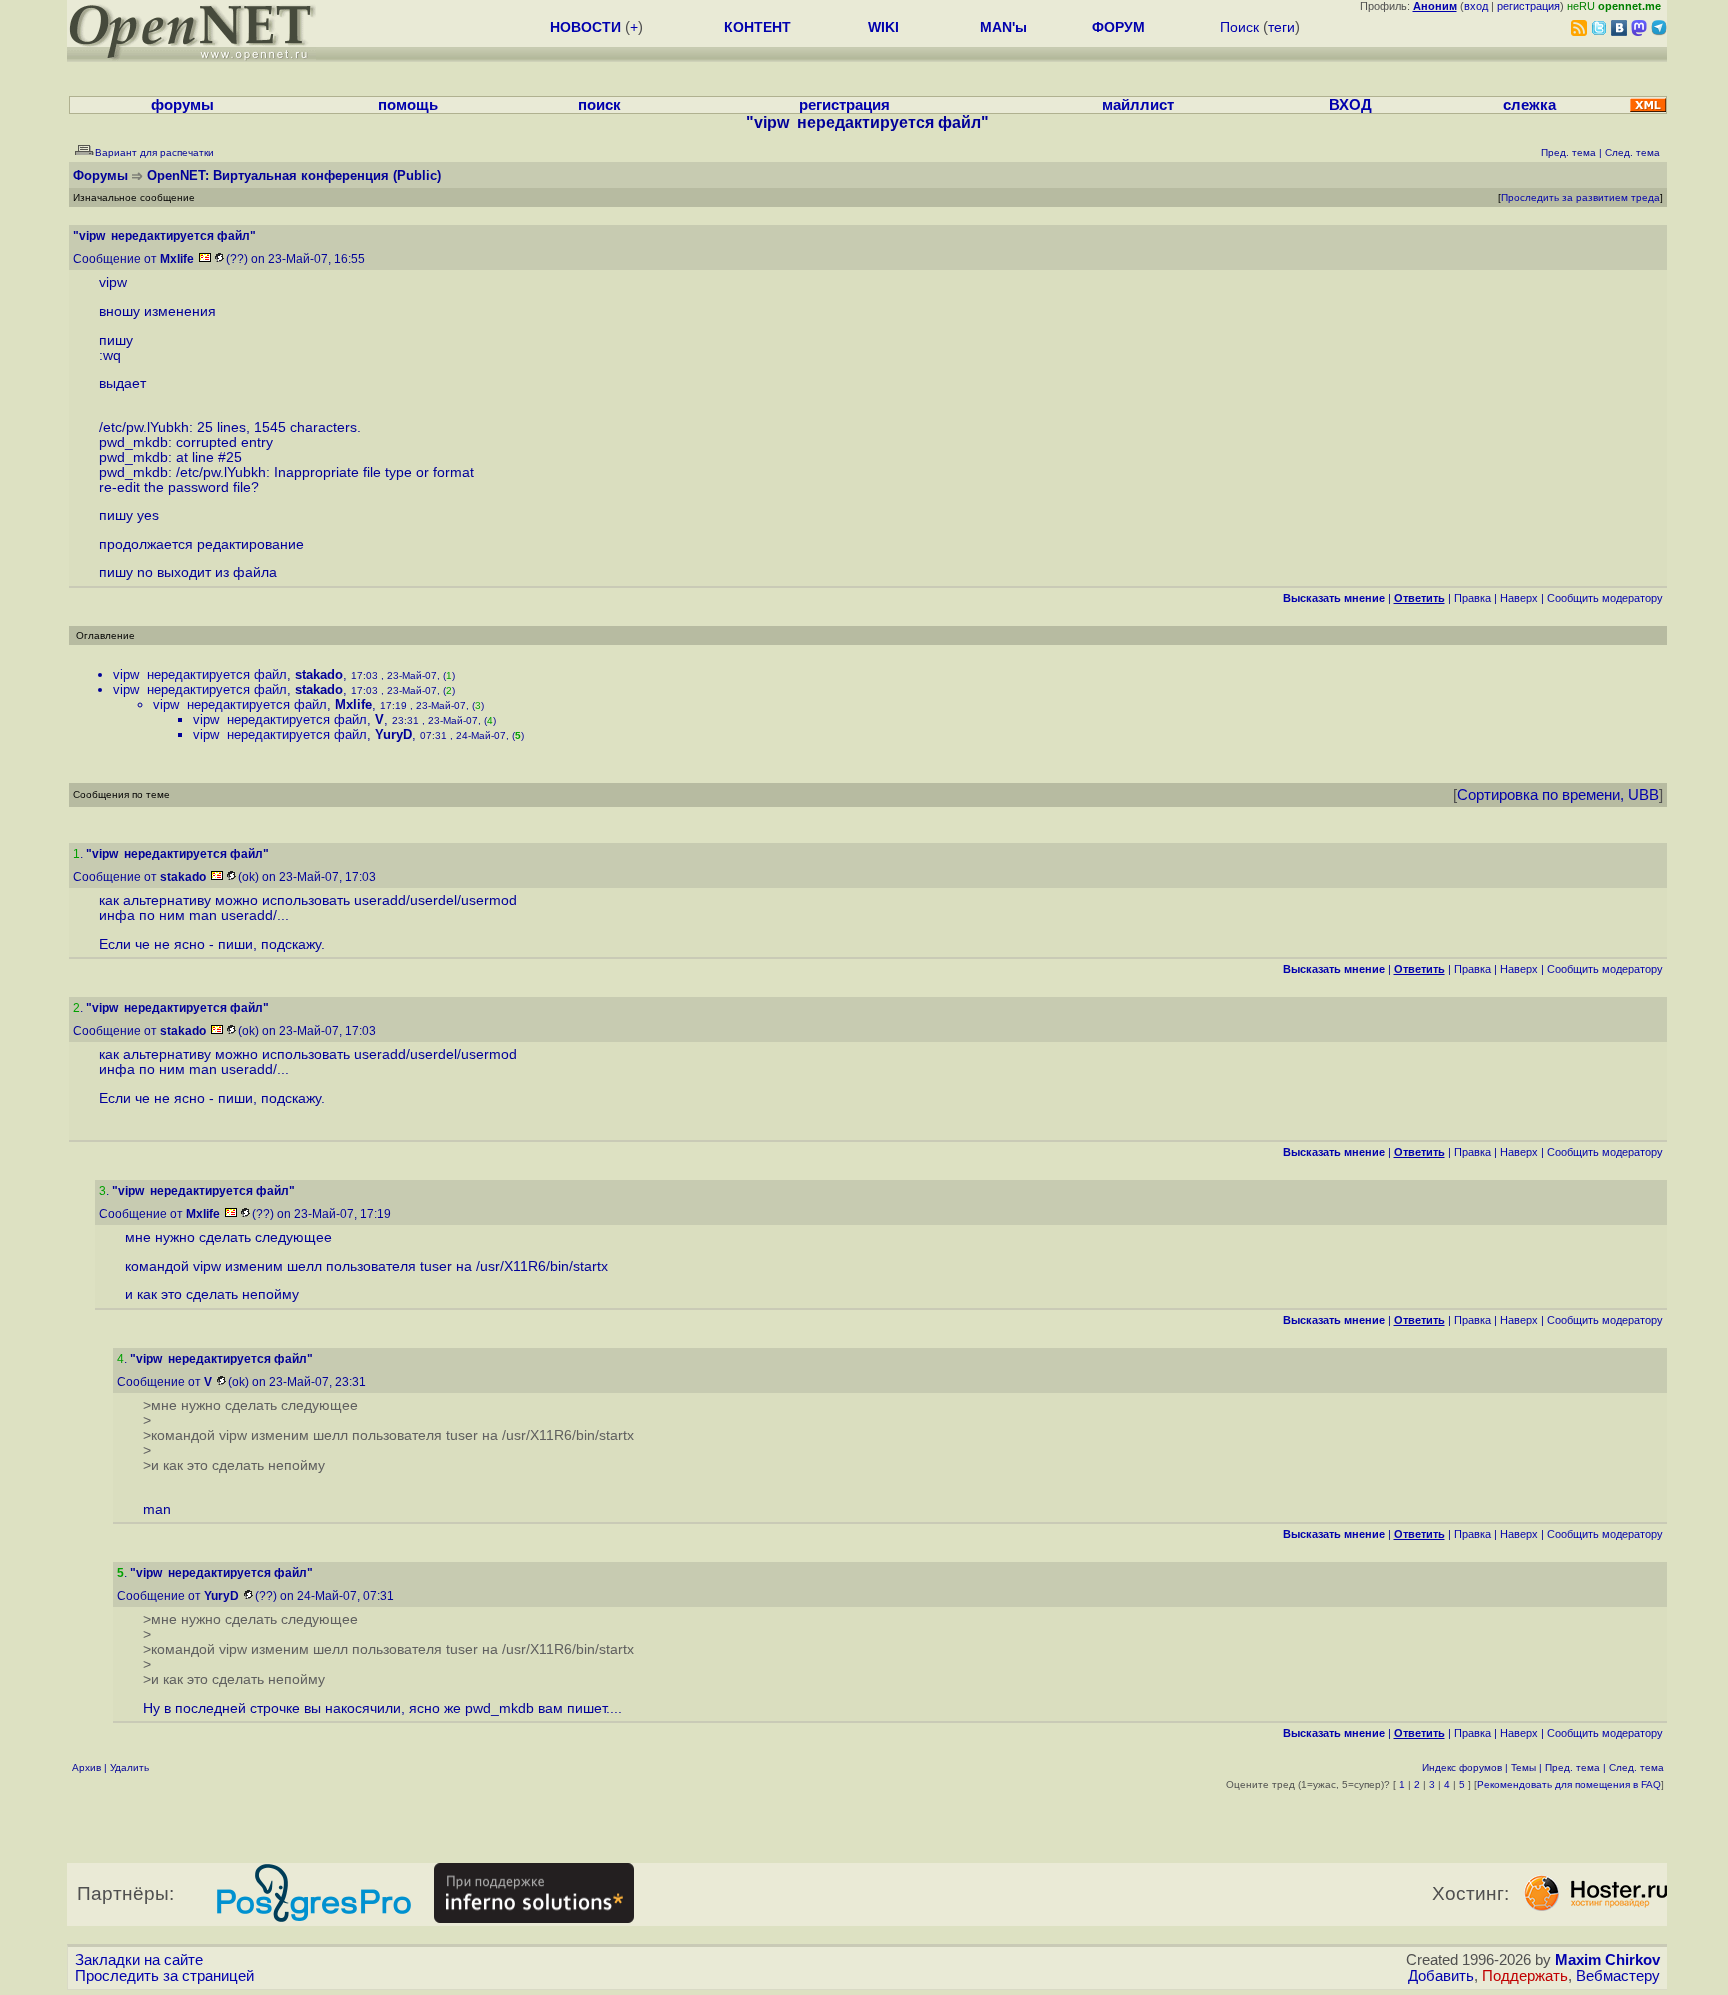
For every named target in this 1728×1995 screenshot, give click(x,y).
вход (1476, 6)
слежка (1529, 105)
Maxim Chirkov (1607, 1960)
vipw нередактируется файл (200, 674)
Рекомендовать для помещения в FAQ (1569, 1784)
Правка (1472, 598)
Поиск (1239, 27)
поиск (599, 105)
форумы (182, 105)
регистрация (1528, 6)
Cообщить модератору (1605, 598)
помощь (408, 105)
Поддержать (1525, 1976)
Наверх (1519, 598)
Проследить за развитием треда (1580, 197)
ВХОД (1350, 105)
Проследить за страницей (164, 1976)
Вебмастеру (1618, 1976)
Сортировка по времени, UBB (1558, 795)
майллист (1138, 105)
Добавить (1441, 1976)
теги (1281, 27)
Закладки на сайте (139, 1960)
